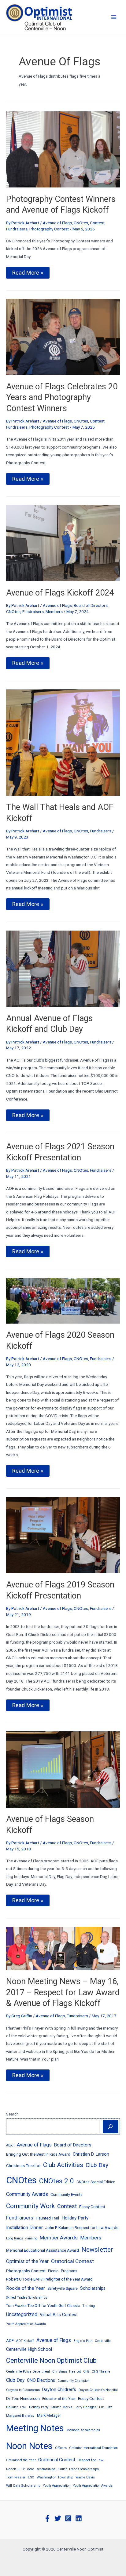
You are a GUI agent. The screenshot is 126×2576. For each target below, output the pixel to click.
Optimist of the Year (27, 2261)
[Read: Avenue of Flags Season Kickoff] (63, 1769)
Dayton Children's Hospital (98, 2390)
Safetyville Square (63, 2289)
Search (12, 2114)
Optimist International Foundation (93, 2448)
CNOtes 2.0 (57, 2181)
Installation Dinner (24, 2227)
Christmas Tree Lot (23, 2165)
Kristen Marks (61, 2407)
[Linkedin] (79, 2518)
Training (89, 2306)
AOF (10, 2341)
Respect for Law (91, 2460)
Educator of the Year (59, 2399)
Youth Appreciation (57, 2486)
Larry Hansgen (86, 2407)
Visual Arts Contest (59, 2315)
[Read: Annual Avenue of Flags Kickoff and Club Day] (63, 968)
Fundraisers (17, 229)
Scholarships (93, 2288)
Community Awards (27, 2194)
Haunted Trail (47, 2218)
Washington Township (55, 2477)
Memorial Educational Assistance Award (43, 2250)
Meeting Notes (35, 2428)
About (10, 2145)
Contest (97, 223)
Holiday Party (75, 2218)
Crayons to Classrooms (23, 2390)
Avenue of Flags (57, 223)
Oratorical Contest (72, 2261)
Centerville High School (29, 2349)
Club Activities (63, 2165)
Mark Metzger (49, 2415)
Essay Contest (92, 2207)
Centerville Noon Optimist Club (51, 2360)
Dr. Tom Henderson (23, 2399)
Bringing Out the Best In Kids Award (38, 2154)
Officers (61, 2448)
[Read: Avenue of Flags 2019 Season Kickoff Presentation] (63, 1535)
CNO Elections (41, 2380)
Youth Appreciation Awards (26, 2324)
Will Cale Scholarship (23, 2485)
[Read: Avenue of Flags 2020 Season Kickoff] (63, 1300)
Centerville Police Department (28, 2372)
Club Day (97, 2165)
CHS (86, 2372)
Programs (69, 2271)
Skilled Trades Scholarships (27, 2298)
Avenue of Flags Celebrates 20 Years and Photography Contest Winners (62, 397)
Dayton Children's (59, 2389)
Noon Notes (29, 2446)
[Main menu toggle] (114, 17)
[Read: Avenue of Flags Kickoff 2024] (63, 543)
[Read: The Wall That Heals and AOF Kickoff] (63, 742)
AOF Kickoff (25, 2341)
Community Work (30, 2206)
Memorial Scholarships (83, 2430)
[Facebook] (47, 2518)
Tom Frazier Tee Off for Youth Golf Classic (43, 2306)
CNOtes (81, 223)
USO (31, 2477)
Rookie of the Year (26, 2288)
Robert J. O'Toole (20, 2469)
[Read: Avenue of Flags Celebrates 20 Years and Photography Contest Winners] (63, 337)
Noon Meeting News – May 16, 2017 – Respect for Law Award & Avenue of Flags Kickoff (63, 1992)
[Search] (111, 2127)
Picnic (53, 2271)
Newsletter (97, 2249)
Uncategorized (22, 2314)
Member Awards (59, 2238)
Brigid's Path (83, 2341)
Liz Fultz (106, 2407)
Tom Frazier (16, 2477)
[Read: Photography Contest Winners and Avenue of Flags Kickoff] (63, 149)
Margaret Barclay (20, 2416)
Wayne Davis (85, 2477)
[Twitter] (58, 2518)
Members (54, 611)
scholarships (46, 2469)
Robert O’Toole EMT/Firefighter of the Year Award (49, 2279)
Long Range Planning (22, 2238)
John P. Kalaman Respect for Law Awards (82, 2228)
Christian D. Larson (91, 2154)
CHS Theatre (101, 2372)
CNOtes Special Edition (96, 2182)
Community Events (67, 2195)
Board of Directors (91, 605)
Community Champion (73, 2381)
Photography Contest (49, 229)
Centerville (103, 2341)
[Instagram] (68, 2518)
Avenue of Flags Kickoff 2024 (60, 593)
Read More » (28, 274)
